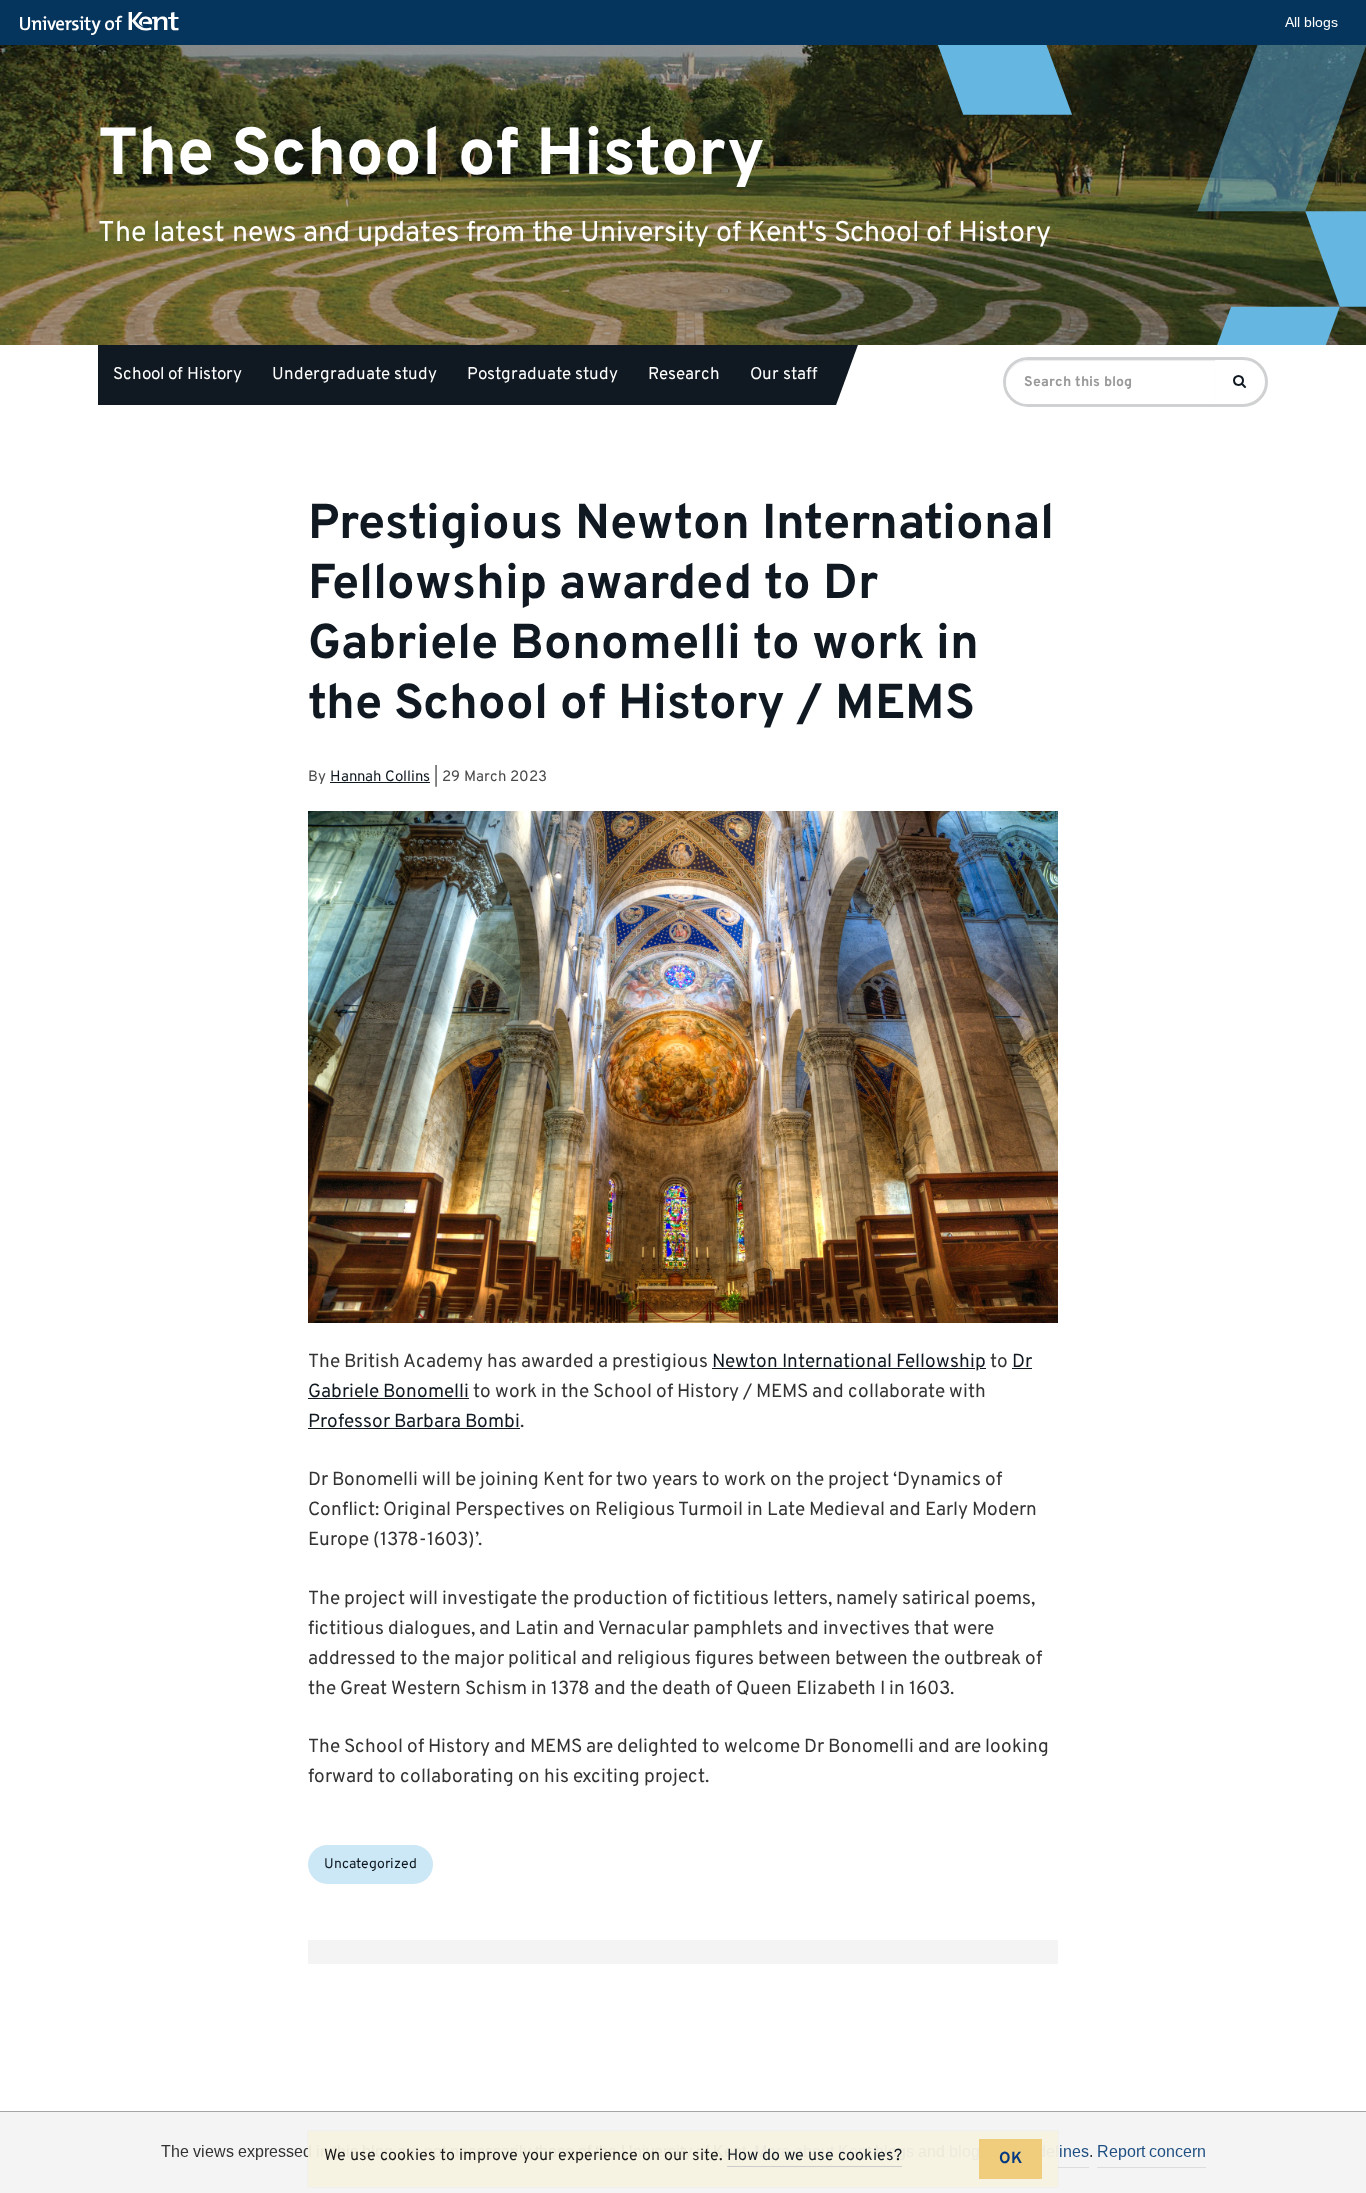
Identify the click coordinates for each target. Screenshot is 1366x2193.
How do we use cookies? (814, 2156)
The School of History (431, 154)
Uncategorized (370, 1864)
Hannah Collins (380, 777)
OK (1010, 2159)
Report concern (1151, 2151)
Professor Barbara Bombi (414, 1422)
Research (684, 375)
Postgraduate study (542, 375)
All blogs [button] (1311, 22)
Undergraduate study (354, 375)
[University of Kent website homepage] (104, 24)
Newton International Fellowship (849, 1362)
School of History (177, 375)
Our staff (783, 375)
